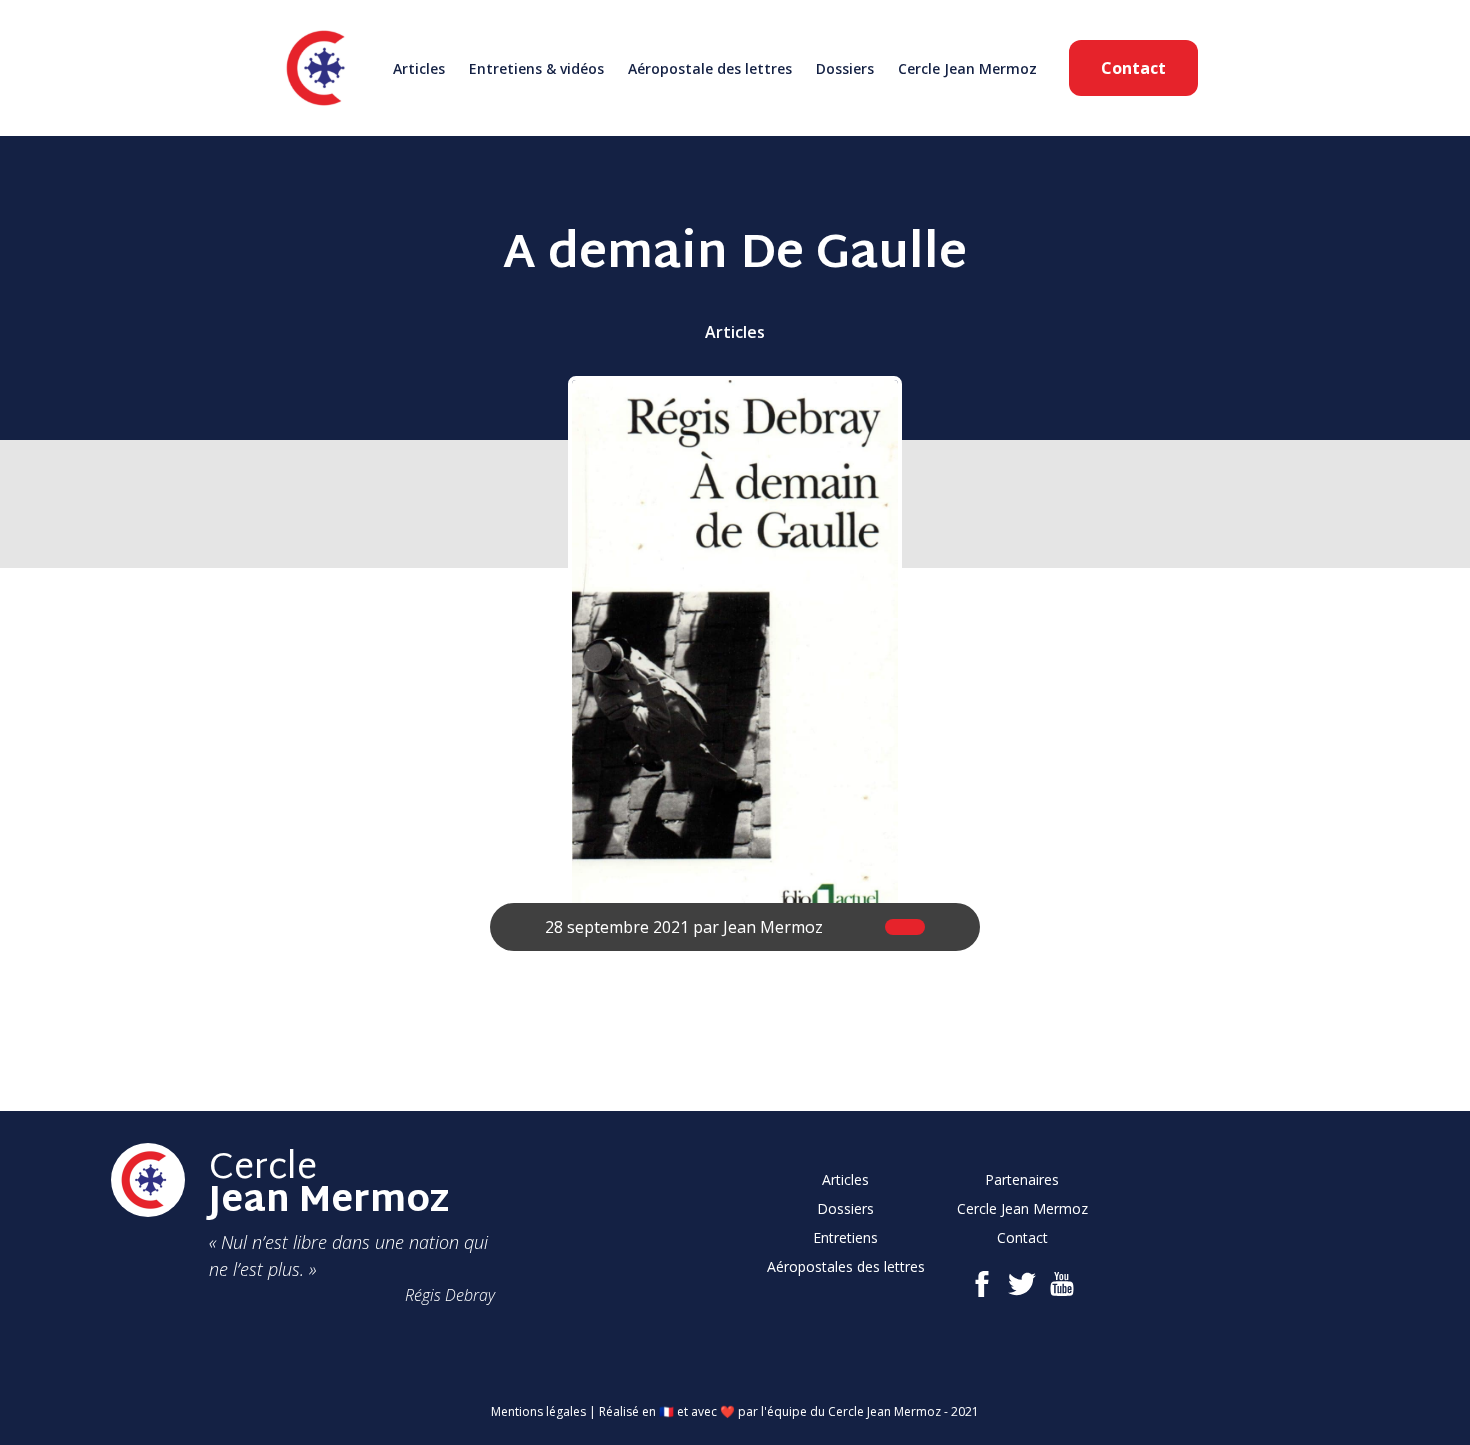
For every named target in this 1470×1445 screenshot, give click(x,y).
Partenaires (1022, 1179)
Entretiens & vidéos (536, 68)
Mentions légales (538, 1411)
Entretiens (845, 1237)
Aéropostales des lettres (846, 1266)
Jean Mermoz (773, 927)
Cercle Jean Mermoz (967, 68)
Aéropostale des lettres (710, 68)
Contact (1133, 68)
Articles (419, 68)
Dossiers (845, 68)
